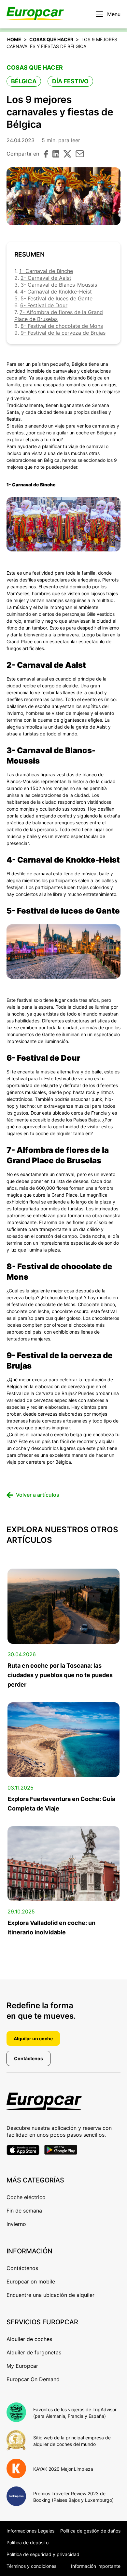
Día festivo (70, 81)
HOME (14, 39)
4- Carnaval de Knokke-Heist (56, 292)
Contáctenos (28, 2058)
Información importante (96, 2566)
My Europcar (22, 2366)
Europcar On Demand (33, 2379)
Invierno (16, 2224)
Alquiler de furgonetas (34, 2352)
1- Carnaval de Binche (46, 271)
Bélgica (24, 81)
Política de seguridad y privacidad (43, 2554)
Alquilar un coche (33, 2038)
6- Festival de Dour (44, 305)
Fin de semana (24, 2211)
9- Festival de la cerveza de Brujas (63, 333)
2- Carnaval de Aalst (46, 278)
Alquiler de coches (29, 2339)
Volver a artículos (38, 1495)
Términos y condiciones (31, 2566)
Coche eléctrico (26, 2197)
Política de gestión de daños (90, 2531)
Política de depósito (28, 2542)
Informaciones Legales (30, 2531)
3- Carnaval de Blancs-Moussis (59, 285)
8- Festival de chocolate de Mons (62, 326)
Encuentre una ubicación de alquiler (50, 2295)
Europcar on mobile (31, 2281)
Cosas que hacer (51, 39)
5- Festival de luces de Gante (56, 298)
